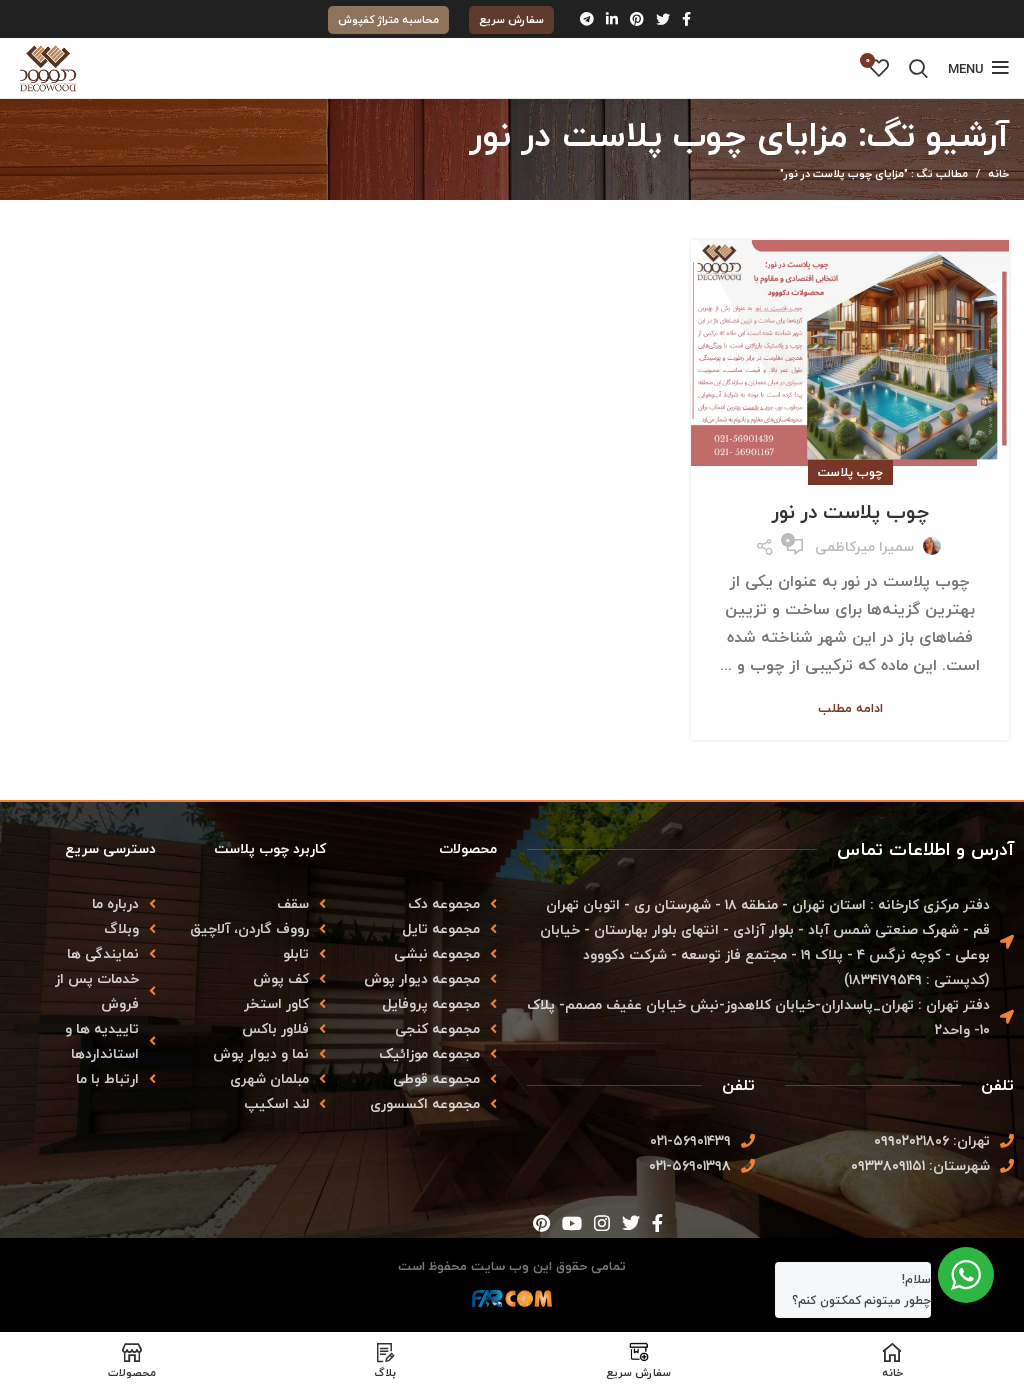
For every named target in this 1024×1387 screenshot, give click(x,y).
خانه (998, 174)
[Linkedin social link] (612, 19)
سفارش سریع (511, 19)
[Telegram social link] (587, 19)
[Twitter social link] (663, 19)
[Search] (918, 68)
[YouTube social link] (572, 1223)
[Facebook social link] (686, 19)
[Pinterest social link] (637, 19)
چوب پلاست (850, 472)
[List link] (85, 903)
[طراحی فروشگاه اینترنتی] (512, 1304)
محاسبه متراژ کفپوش (388, 19)
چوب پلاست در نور (850, 511)
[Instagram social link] (602, 1223)
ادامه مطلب (850, 708)
